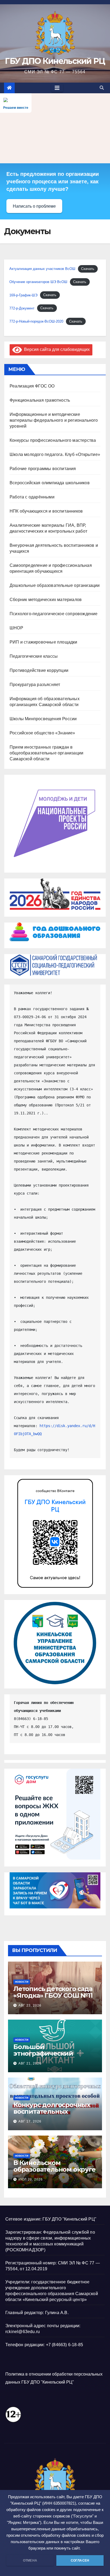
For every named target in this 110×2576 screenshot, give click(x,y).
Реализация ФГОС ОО (32, 386)
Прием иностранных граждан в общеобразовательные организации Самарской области (46, 753)
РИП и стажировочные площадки (44, 642)
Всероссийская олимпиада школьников (50, 483)
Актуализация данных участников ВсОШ (42, 269)
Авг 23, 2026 (30, 2005)
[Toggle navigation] (57, 88)
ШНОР (16, 628)
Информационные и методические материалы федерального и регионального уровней (54, 420)
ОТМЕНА (30, 2560)
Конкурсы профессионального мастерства (53, 440)
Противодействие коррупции (39, 670)
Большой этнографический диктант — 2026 (43, 2053)
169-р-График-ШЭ (23, 295)
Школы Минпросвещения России (43, 719)
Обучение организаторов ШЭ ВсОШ (38, 282)
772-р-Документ (22, 308)
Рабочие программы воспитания (43, 469)
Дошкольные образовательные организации (55, 585)
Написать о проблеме (34, 206)
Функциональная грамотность (40, 400)
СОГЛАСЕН (80, 2560)
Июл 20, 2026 (31, 2179)
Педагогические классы (34, 656)
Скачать (88, 269)
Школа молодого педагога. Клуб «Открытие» (55, 454)
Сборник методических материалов (46, 600)
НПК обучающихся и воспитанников (46, 511)
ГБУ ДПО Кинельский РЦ (55, 61)
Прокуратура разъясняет (35, 685)
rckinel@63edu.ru (23, 2332)
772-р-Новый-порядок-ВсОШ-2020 (36, 321)
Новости (22, 1982)
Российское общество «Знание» (42, 733)
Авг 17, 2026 (30, 2121)
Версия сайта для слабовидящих (56, 349)
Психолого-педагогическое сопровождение (54, 614)
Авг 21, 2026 (30, 2063)
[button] (102, 88)
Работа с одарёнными (32, 497)
